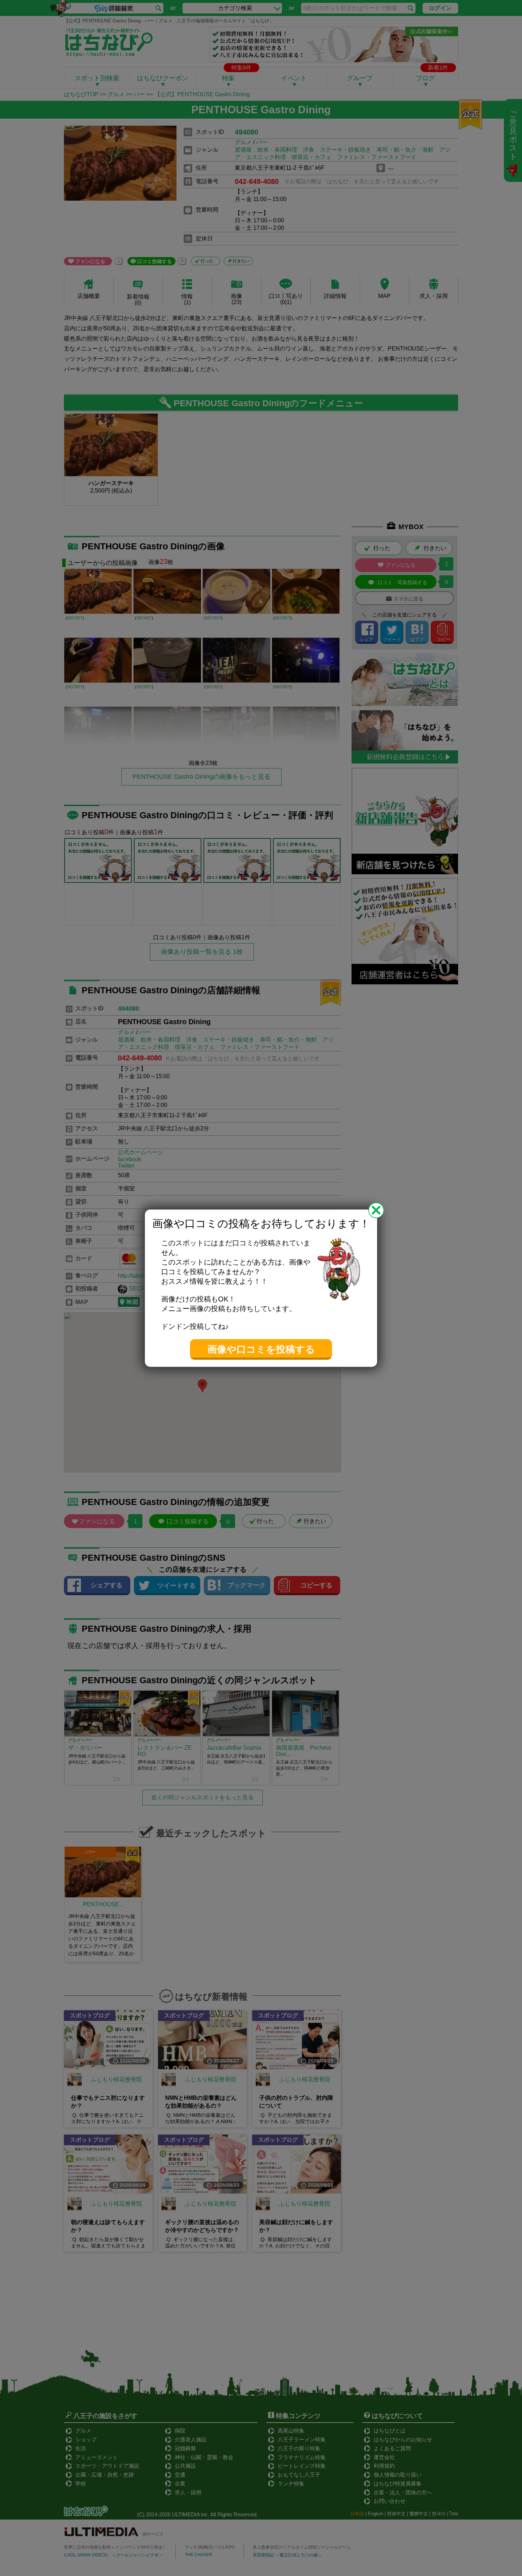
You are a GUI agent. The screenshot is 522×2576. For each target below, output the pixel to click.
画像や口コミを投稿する (261, 1349)
